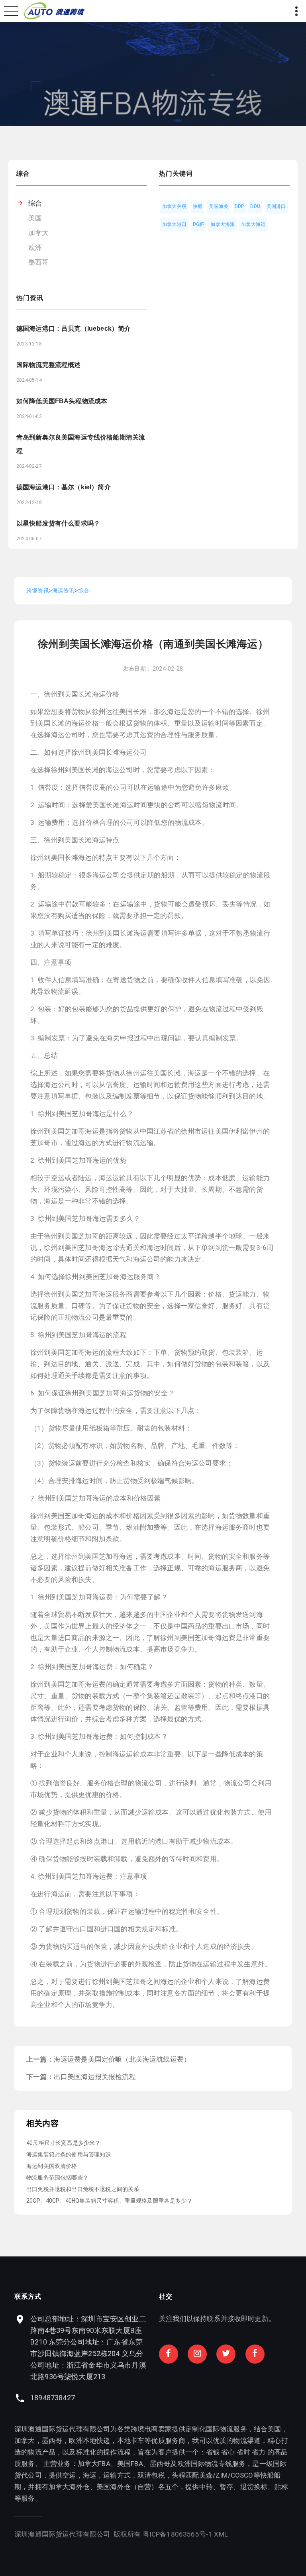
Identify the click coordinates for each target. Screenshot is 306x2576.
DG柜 (199, 224)
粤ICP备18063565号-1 (178, 2534)
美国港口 (276, 206)
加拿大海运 (253, 224)
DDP (239, 206)
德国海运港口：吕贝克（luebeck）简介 (74, 329)
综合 (35, 203)
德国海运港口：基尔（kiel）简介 (64, 487)
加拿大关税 (174, 206)
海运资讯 (64, 591)
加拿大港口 (174, 224)
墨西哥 (39, 262)
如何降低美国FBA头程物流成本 (62, 401)
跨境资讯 (38, 591)
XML (221, 2534)
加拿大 (39, 233)
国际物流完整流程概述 (49, 365)
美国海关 (219, 206)
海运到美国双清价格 (52, 2166)
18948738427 (53, 2398)
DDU (255, 206)
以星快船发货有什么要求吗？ (58, 523)
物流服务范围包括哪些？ (57, 2178)
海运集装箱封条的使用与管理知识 (69, 2154)
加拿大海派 (223, 224)
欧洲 (35, 247)
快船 (198, 206)
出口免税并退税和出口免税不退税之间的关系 (83, 2189)
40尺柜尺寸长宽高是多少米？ (63, 2143)
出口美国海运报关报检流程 (95, 2077)
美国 (35, 218)
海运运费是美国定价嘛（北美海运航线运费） (122, 2059)
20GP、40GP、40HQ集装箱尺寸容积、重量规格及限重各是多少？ (109, 2201)
